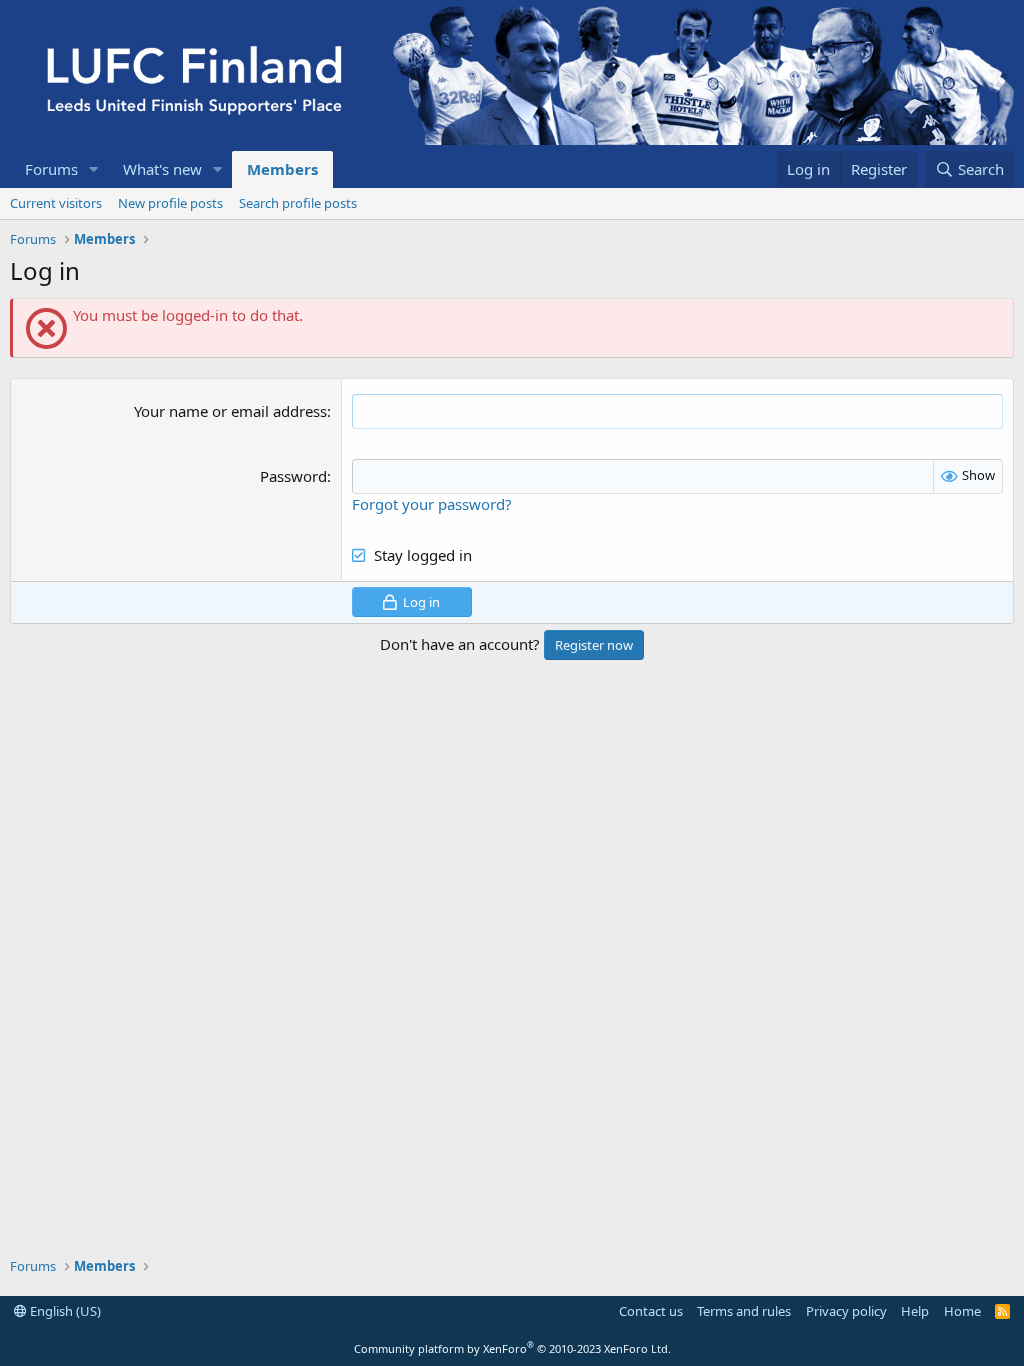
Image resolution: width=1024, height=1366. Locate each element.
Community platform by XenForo (512, 1348)
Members (282, 169)
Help (915, 1311)
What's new (162, 169)
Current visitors (56, 203)
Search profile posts (298, 203)
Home (962, 1311)
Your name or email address (230, 411)
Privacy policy (846, 1311)
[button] (94, 169)
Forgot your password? (432, 504)
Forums (51, 169)
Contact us (651, 1311)
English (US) (64, 1311)
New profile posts (170, 203)
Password (293, 476)
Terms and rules (744, 1311)
